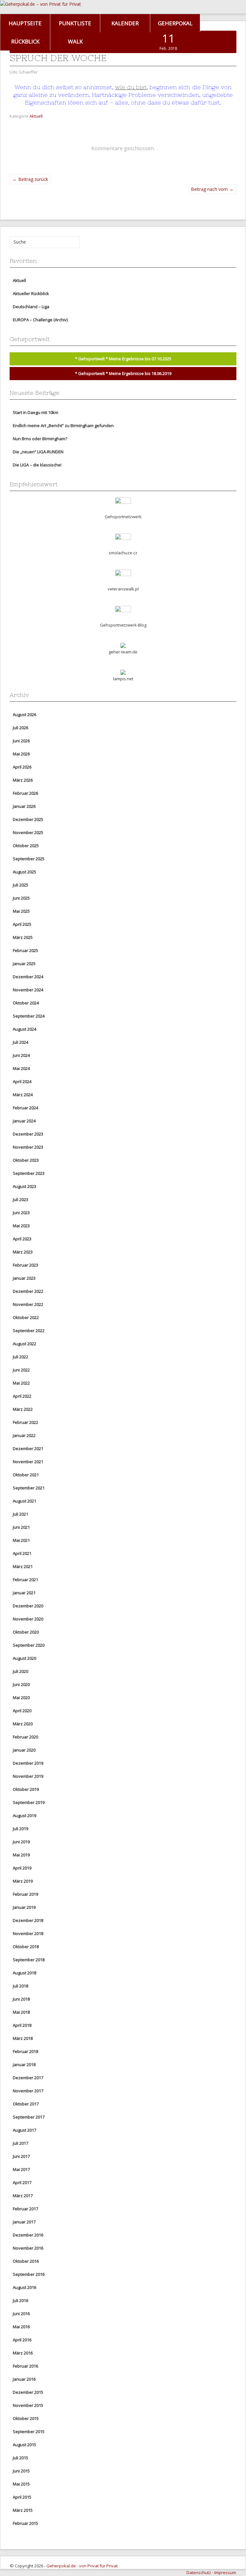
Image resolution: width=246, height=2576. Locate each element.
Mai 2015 (21, 2484)
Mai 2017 (21, 2169)
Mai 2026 (21, 754)
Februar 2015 (25, 2523)
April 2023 (22, 1239)
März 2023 (23, 1252)
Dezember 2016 (28, 2235)
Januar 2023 (24, 1278)
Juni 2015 (21, 2471)
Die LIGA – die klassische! (37, 465)
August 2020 (25, 1658)
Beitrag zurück (30, 179)
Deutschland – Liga (31, 307)
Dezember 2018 (28, 1920)
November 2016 (28, 2248)
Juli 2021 (20, 1514)
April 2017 (22, 2182)
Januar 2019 (24, 1907)
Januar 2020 (24, 1750)
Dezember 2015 (28, 2392)
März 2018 (23, 2038)
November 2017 (28, 2091)
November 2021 (28, 1462)
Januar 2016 (24, 2379)
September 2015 (29, 2432)
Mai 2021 (21, 1540)
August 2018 (25, 1973)
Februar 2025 (25, 950)
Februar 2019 (25, 1894)
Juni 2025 (21, 898)
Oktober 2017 (26, 2104)
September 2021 (29, 1488)
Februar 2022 (25, 1422)
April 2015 (22, 2497)
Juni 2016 (21, 2314)
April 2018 (22, 2025)
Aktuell (36, 116)
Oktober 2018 (26, 1947)
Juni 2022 (21, 1370)
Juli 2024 (20, 1042)
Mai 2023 (21, 1226)
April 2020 (22, 1711)
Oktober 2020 (26, 1632)
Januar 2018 (24, 2065)
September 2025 (29, 859)
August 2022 (25, 1344)
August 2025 (25, 872)
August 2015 (25, 2445)
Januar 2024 (24, 1121)
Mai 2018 (21, 2012)
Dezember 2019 (28, 1763)
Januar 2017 (24, 2222)
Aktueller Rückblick (31, 293)
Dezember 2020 (28, 1606)
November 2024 (28, 990)
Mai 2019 (21, 1855)
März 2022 (23, 1409)
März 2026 (23, 780)
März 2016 (23, 2353)
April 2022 (22, 1396)
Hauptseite (25, 23)
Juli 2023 (20, 1199)
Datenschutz (199, 2572)
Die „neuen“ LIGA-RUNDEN (38, 452)
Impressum (225, 2572)
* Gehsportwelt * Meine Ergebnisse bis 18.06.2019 (123, 373)
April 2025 (22, 924)
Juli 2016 (20, 2300)
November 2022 (28, 1304)
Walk (75, 41)
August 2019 (25, 1815)
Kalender (125, 23)
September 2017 (29, 2117)
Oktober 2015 (26, 2418)
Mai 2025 (21, 911)
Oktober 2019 (26, 1789)
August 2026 (25, 714)
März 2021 (23, 1566)
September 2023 (29, 1173)
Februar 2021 (25, 1580)
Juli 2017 (20, 2143)
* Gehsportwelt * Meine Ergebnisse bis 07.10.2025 (123, 359)
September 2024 (29, 1016)
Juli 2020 (20, 1671)
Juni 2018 (21, 1999)
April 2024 (22, 1081)
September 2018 (29, 1960)
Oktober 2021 (26, 1475)
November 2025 (28, 832)
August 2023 (25, 1186)
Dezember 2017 (28, 2078)
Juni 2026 (21, 741)
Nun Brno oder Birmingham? (40, 439)
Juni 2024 (21, 1055)
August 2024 (25, 1029)
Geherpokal (175, 23)
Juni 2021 (21, 1527)
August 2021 (25, 1501)
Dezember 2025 (28, 819)
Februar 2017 (25, 2209)
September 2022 (29, 1331)
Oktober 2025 (26, 846)
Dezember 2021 (28, 1448)
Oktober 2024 (26, 1003)
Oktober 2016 (26, 2261)
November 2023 (28, 1147)
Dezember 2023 (28, 1134)
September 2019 (29, 1802)
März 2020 (23, 1724)
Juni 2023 (21, 1213)
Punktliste (75, 23)
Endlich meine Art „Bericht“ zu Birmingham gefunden (63, 425)
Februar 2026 (25, 793)
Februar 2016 (25, 2366)
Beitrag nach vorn (212, 189)
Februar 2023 (25, 1265)
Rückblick (25, 41)
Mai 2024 (21, 1068)
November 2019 (28, 1776)
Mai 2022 (21, 1383)
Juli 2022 (20, 1357)
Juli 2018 (20, 1986)
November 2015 (28, 2405)
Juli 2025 (20, 885)
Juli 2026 (20, 728)
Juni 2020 (21, 1684)
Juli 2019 (20, 1829)
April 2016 (22, 2340)
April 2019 (22, 1868)
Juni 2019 (21, 1842)
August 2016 (25, 2287)
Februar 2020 (25, 1737)
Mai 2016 (21, 2327)
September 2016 (29, 2274)
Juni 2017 (21, 2156)
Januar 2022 (24, 1435)
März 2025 (23, 937)
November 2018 (28, 1933)
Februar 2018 (25, 2051)
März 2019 (23, 1881)
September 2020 (29, 1645)
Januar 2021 (24, 1593)
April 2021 (22, 1553)
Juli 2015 (20, 2458)
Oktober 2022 (26, 1317)
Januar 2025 (24, 964)
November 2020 (28, 1619)
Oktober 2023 (26, 1160)
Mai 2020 (21, 1698)
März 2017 (23, 2196)
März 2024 (23, 1095)
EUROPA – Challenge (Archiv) (40, 320)
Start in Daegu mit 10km (36, 412)
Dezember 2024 (28, 977)
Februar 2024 (25, 1108)
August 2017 (25, 2130)
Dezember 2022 (28, 1291)
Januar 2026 (24, 806)
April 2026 (22, 767)
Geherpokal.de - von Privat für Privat (82, 2566)
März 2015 (23, 2510)
